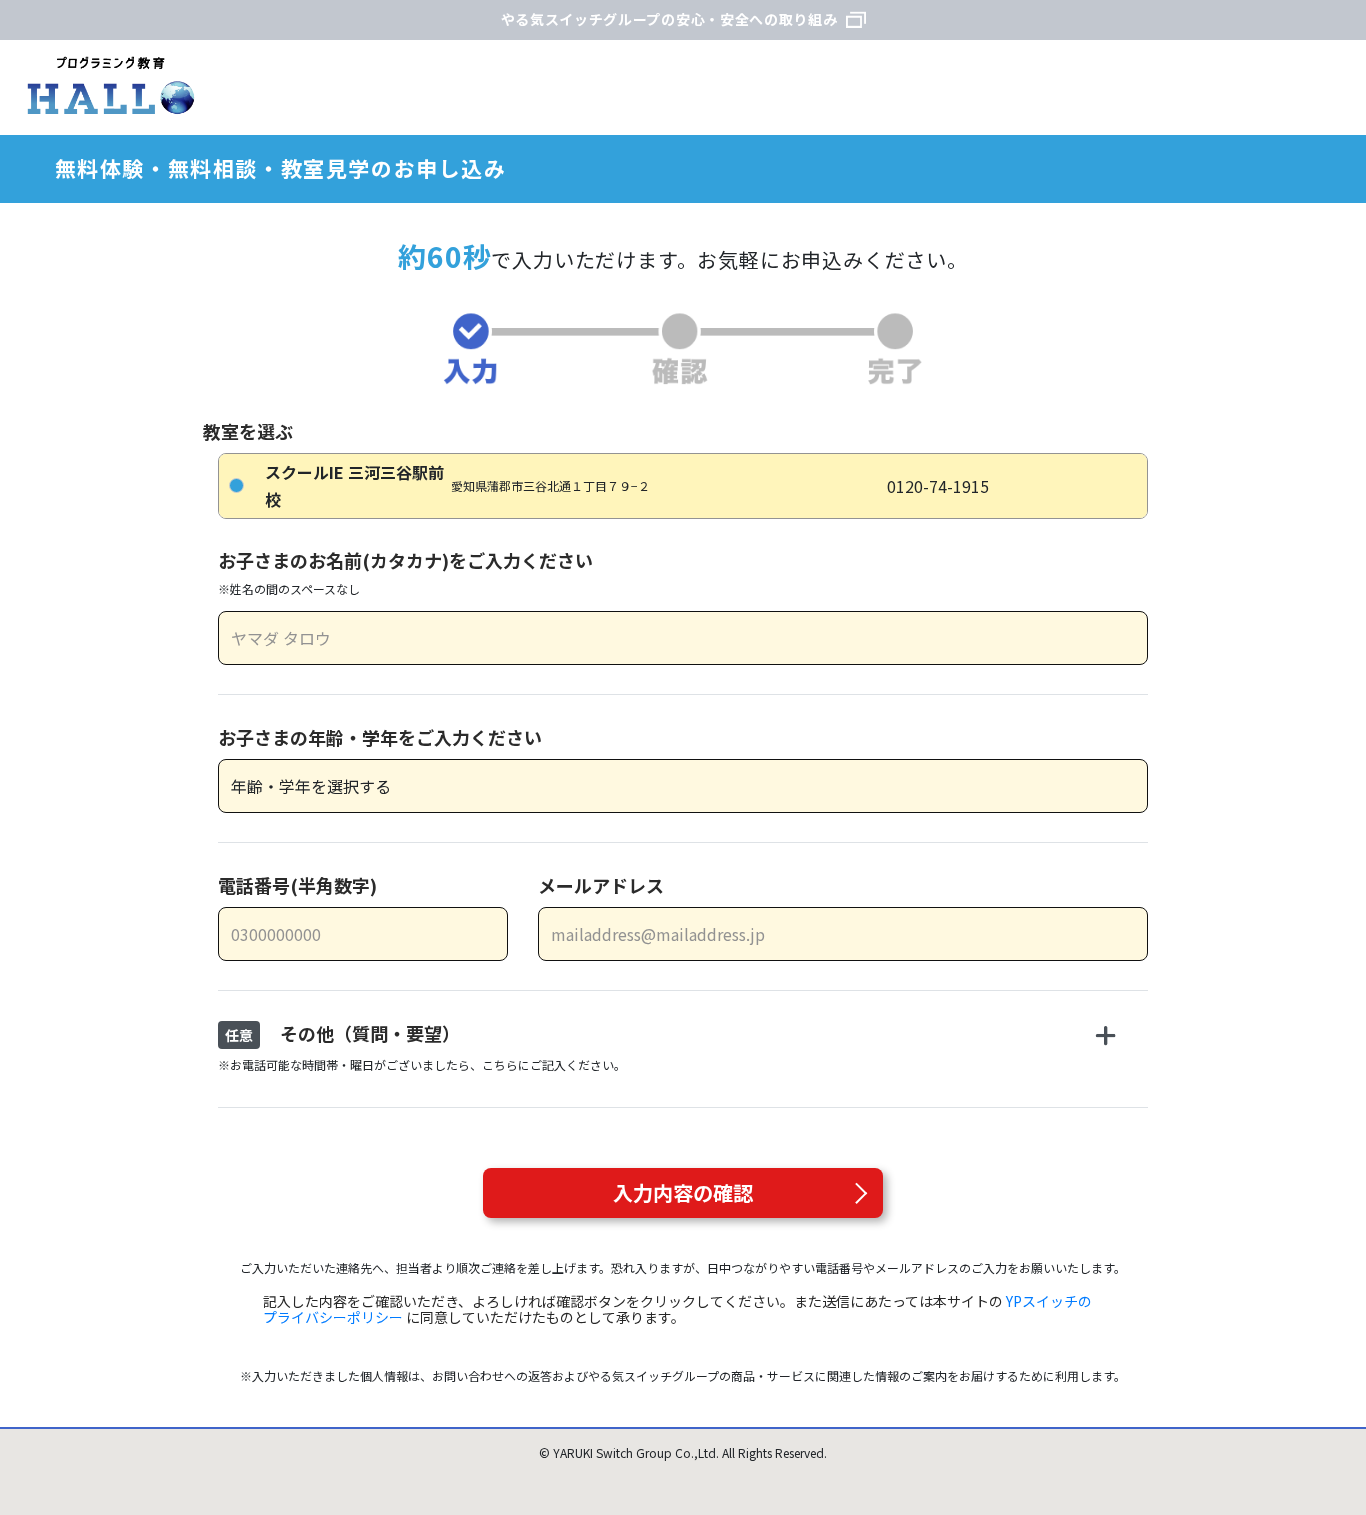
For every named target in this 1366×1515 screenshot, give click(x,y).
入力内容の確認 (683, 1192)
